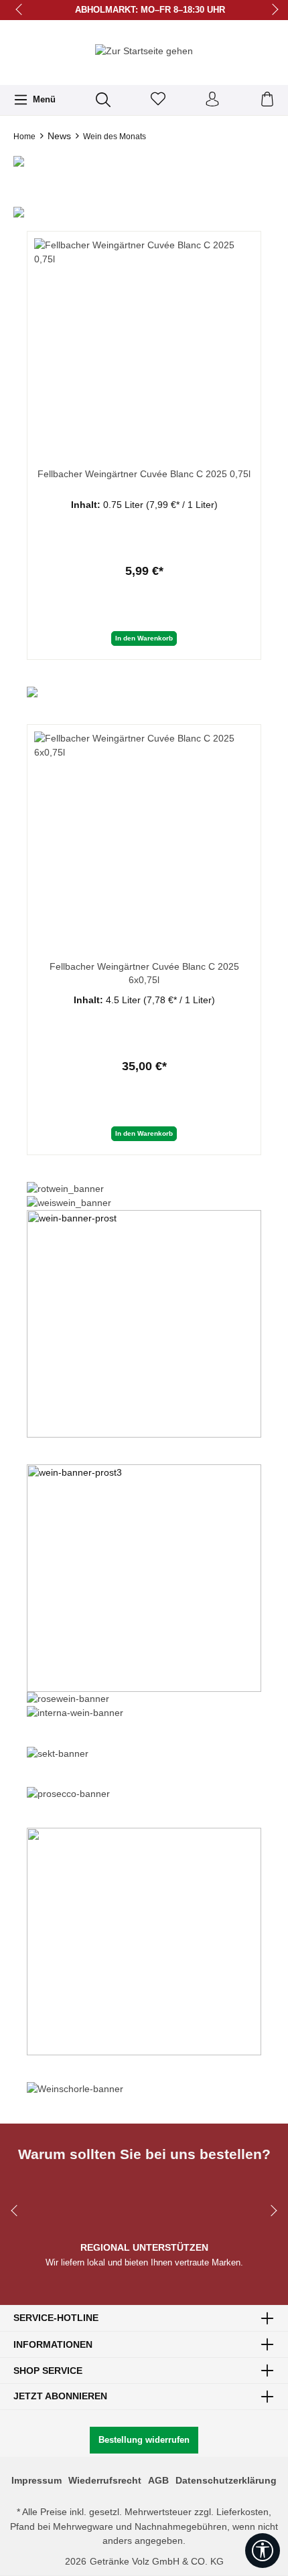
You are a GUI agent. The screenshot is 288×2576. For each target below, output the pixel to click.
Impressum (37, 2480)
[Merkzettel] (158, 100)
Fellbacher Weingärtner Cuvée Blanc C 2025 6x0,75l (144, 973)
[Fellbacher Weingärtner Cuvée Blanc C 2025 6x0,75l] (144, 832)
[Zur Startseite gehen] (144, 51)
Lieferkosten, (244, 2512)
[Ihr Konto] (212, 100)
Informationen (53, 2344)
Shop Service (48, 2371)
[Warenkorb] (267, 100)
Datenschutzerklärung (226, 2480)
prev (20, 10)
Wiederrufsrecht (105, 2480)
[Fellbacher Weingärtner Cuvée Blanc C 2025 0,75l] (144, 339)
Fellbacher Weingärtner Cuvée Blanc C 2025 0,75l (144, 474)
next (271, 10)
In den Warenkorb (144, 638)
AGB (158, 2480)
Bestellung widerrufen (144, 2440)
